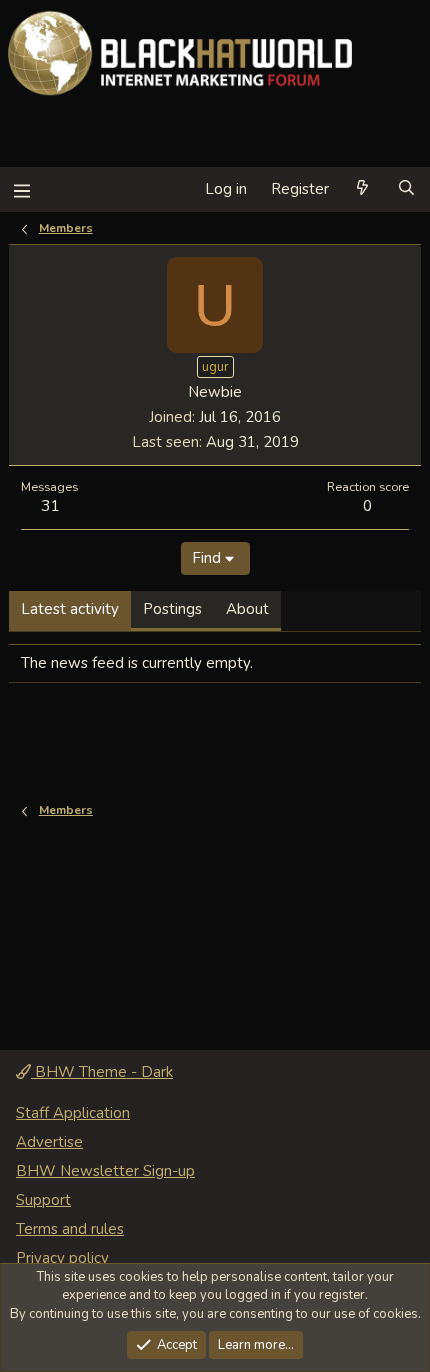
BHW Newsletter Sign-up (105, 1171)
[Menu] (21, 189)
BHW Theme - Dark (102, 1072)
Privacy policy (62, 1258)
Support (43, 1200)
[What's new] (362, 189)
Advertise (49, 1142)
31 (50, 505)
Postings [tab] (172, 609)
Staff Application (73, 1113)
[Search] (406, 189)
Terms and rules (70, 1229)
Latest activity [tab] (70, 609)
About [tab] (247, 609)
